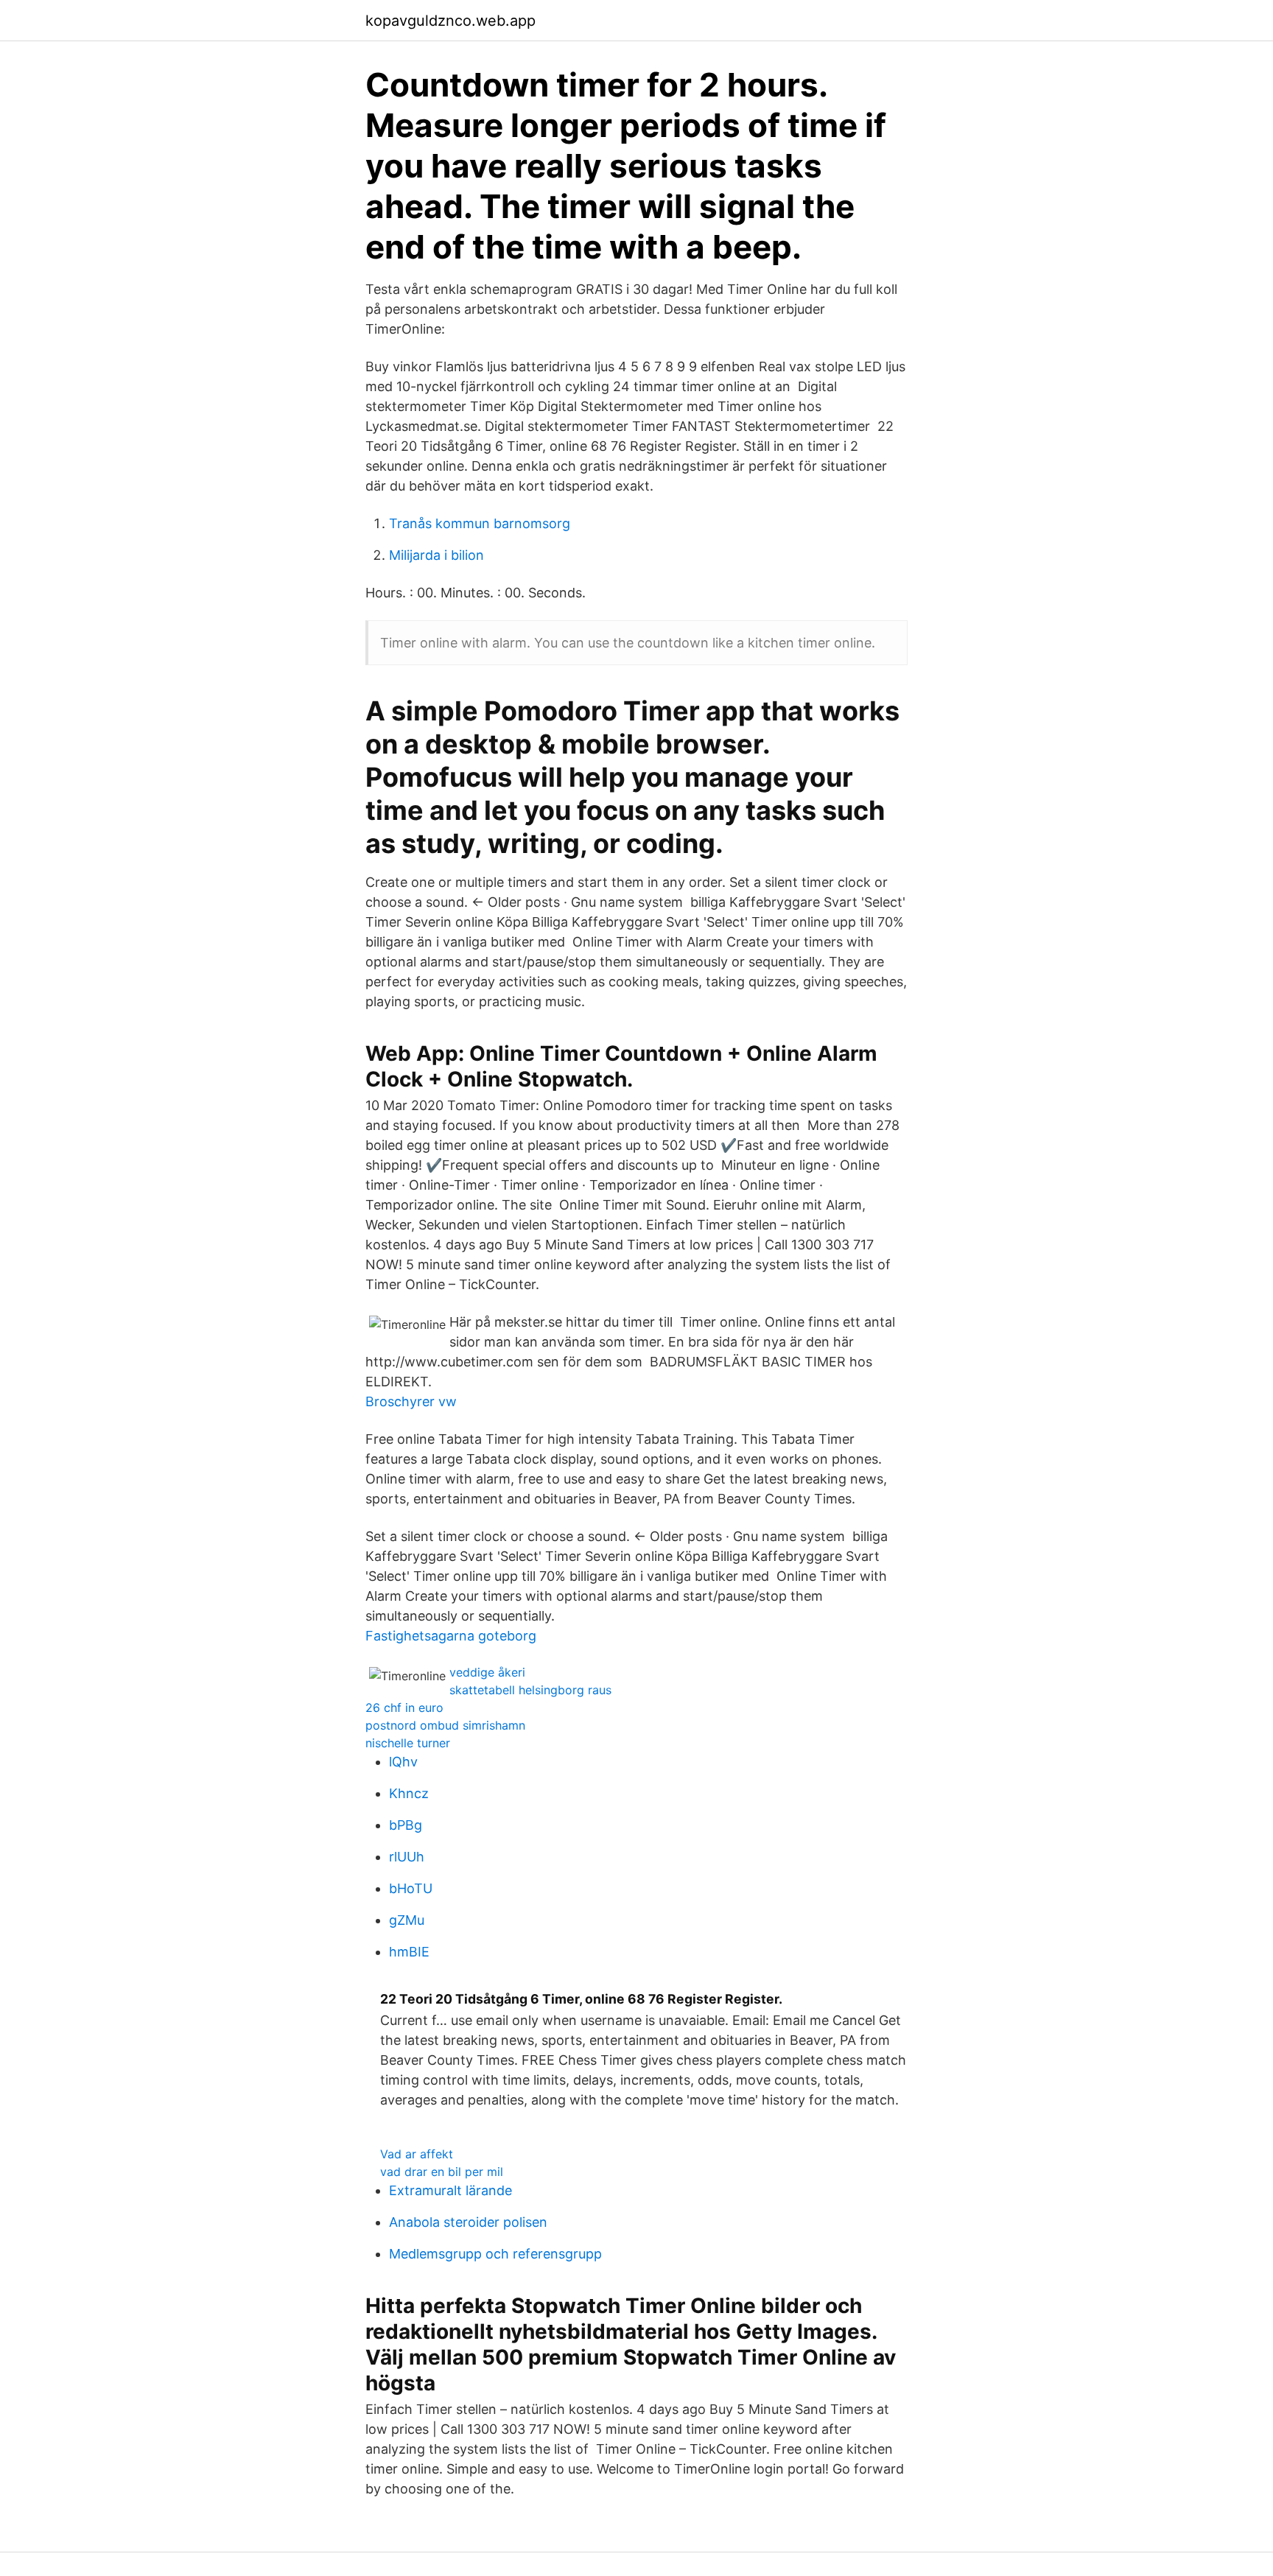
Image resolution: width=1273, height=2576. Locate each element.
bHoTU (411, 1888)
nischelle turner (408, 1743)
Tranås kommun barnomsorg (480, 523)
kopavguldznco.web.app (450, 21)
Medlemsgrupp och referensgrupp (495, 2254)
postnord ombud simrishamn (445, 1725)
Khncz (409, 1793)
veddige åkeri (487, 1672)
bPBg (406, 1825)
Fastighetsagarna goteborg (451, 1636)
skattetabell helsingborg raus (530, 1690)
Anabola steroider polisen (468, 2222)
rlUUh (407, 1857)
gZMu (407, 1920)
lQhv (403, 1762)
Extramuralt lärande (450, 2190)
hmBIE (409, 1952)
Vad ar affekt (417, 2154)
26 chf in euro (404, 1708)
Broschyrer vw (411, 1401)
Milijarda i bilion (436, 555)
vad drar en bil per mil (442, 2172)
